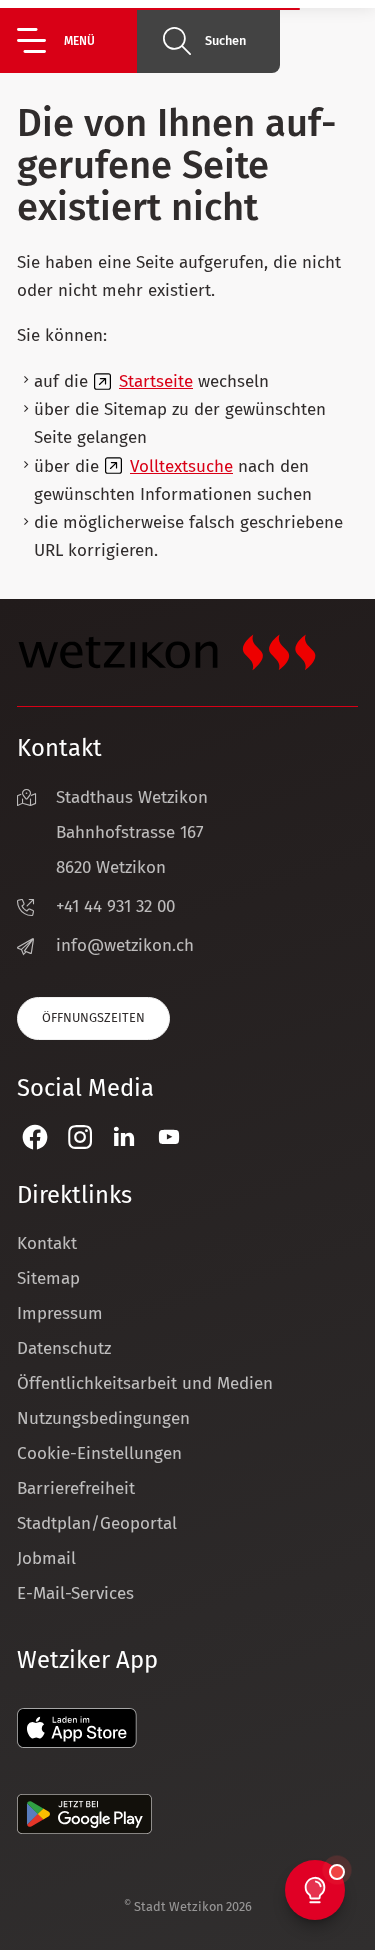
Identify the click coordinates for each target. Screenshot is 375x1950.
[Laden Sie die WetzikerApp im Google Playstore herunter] (84, 1828)
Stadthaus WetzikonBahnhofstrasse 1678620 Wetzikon (132, 832)
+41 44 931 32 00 (115, 906)
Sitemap (48, 1278)
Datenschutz (64, 1348)
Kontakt (47, 1243)
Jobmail (46, 1558)
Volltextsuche (181, 466)
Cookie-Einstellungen (99, 1453)
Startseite (156, 381)
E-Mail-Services (75, 1593)
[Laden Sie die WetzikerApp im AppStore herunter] (77, 1742)
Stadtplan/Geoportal (97, 1523)
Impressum (60, 1313)
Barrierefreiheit (76, 1488)
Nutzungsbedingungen (103, 1418)
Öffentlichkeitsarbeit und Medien (145, 1383)
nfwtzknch (127, 945)
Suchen (225, 40)
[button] (77, 40)
